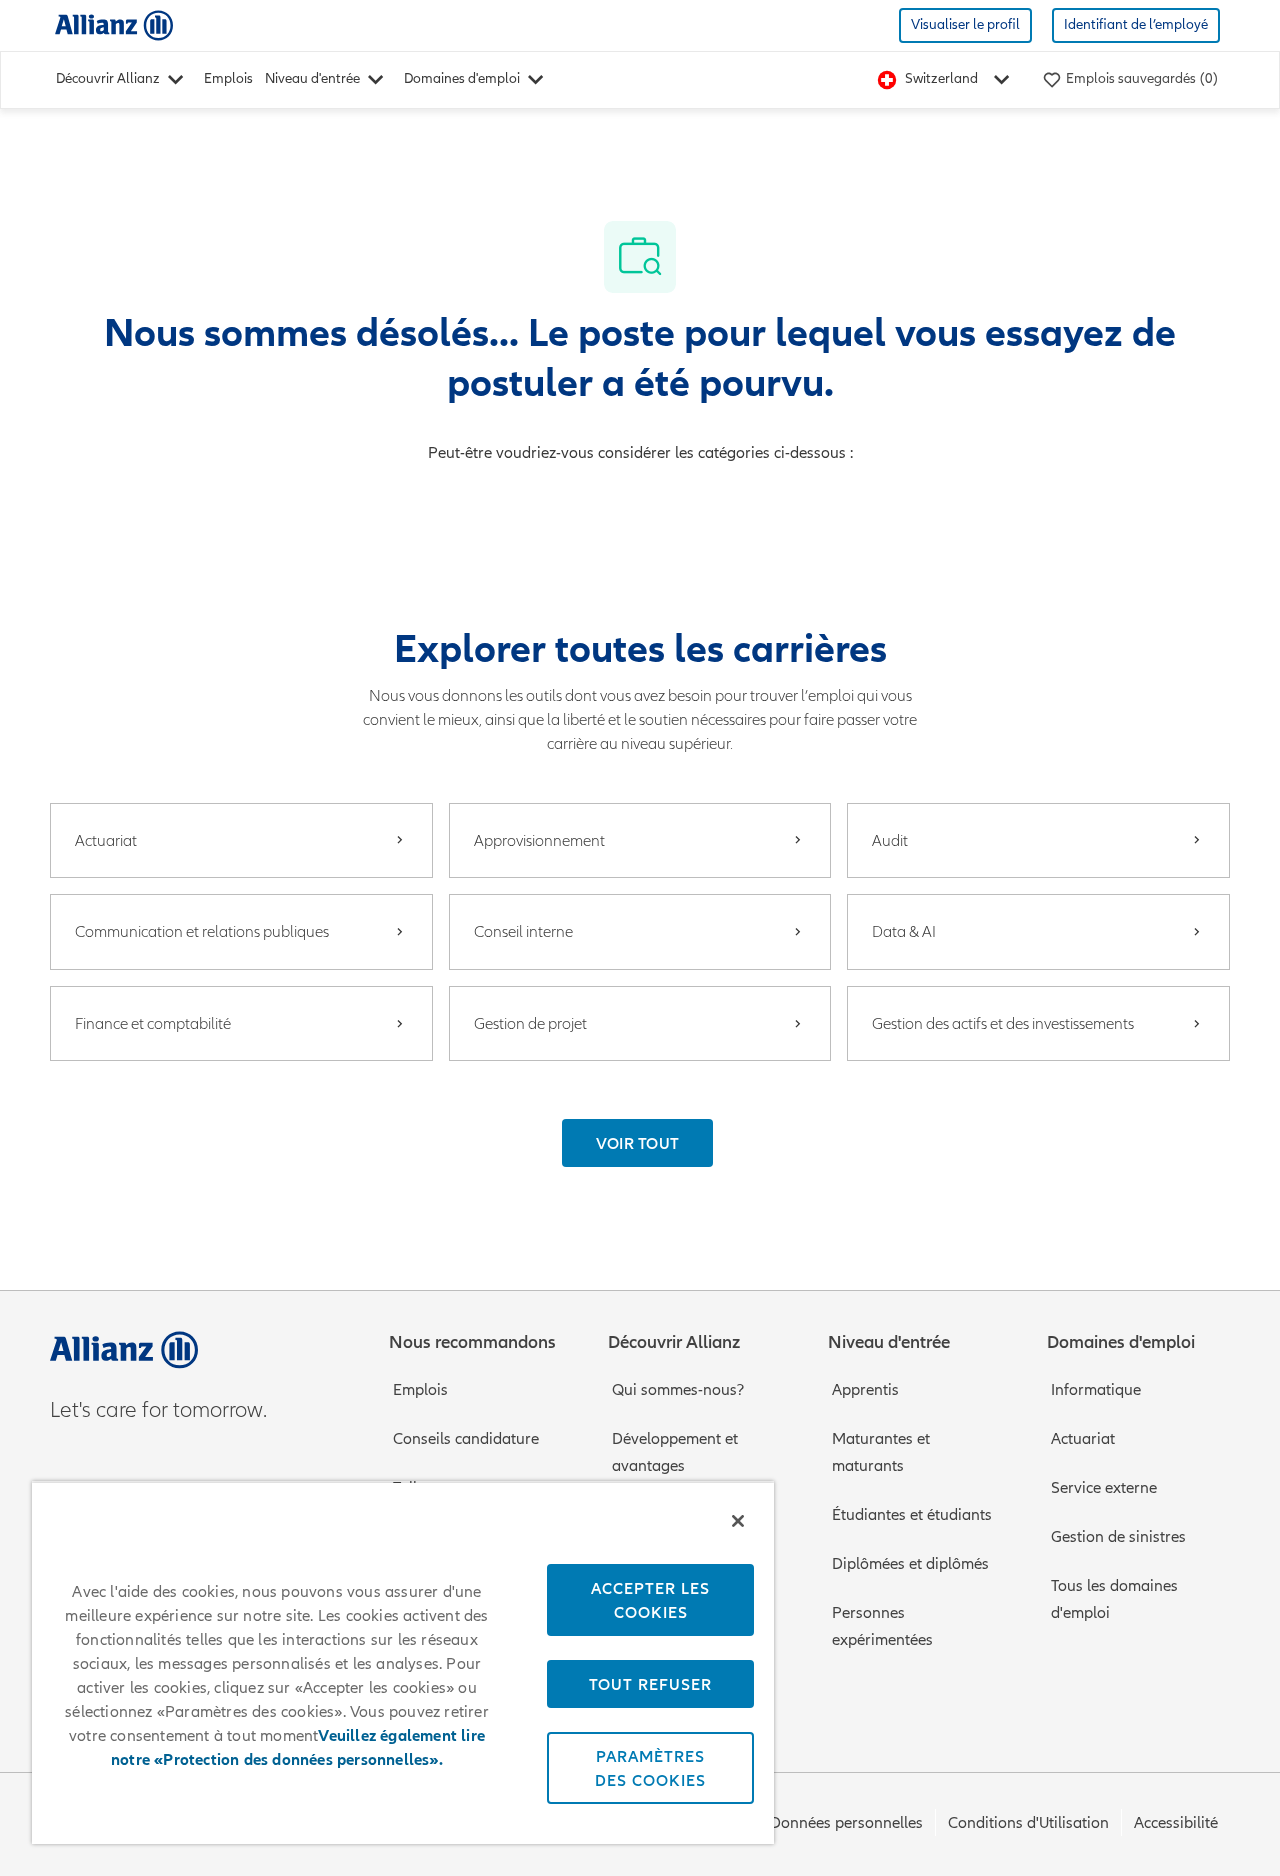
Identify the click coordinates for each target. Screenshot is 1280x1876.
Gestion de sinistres (1118, 1537)
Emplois (228, 78)
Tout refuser (650, 1684)
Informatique (1096, 1390)
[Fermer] (738, 1521)
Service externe (1104, 1488)
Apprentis (865, 1390)
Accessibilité (1176, 1823)
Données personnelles (846, 1823)
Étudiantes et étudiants (912, 1515)
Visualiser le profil (965, 24)
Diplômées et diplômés (910, 1564)
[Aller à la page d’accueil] (114, 24)
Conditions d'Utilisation (1028, 1823)
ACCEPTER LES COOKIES (650, 1600)
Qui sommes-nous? (678, 1390)
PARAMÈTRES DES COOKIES (650, 1768)
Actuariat (1083, 1439)
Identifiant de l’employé (1136, 24)
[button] (638, 1143)
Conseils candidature (466, 1439)
